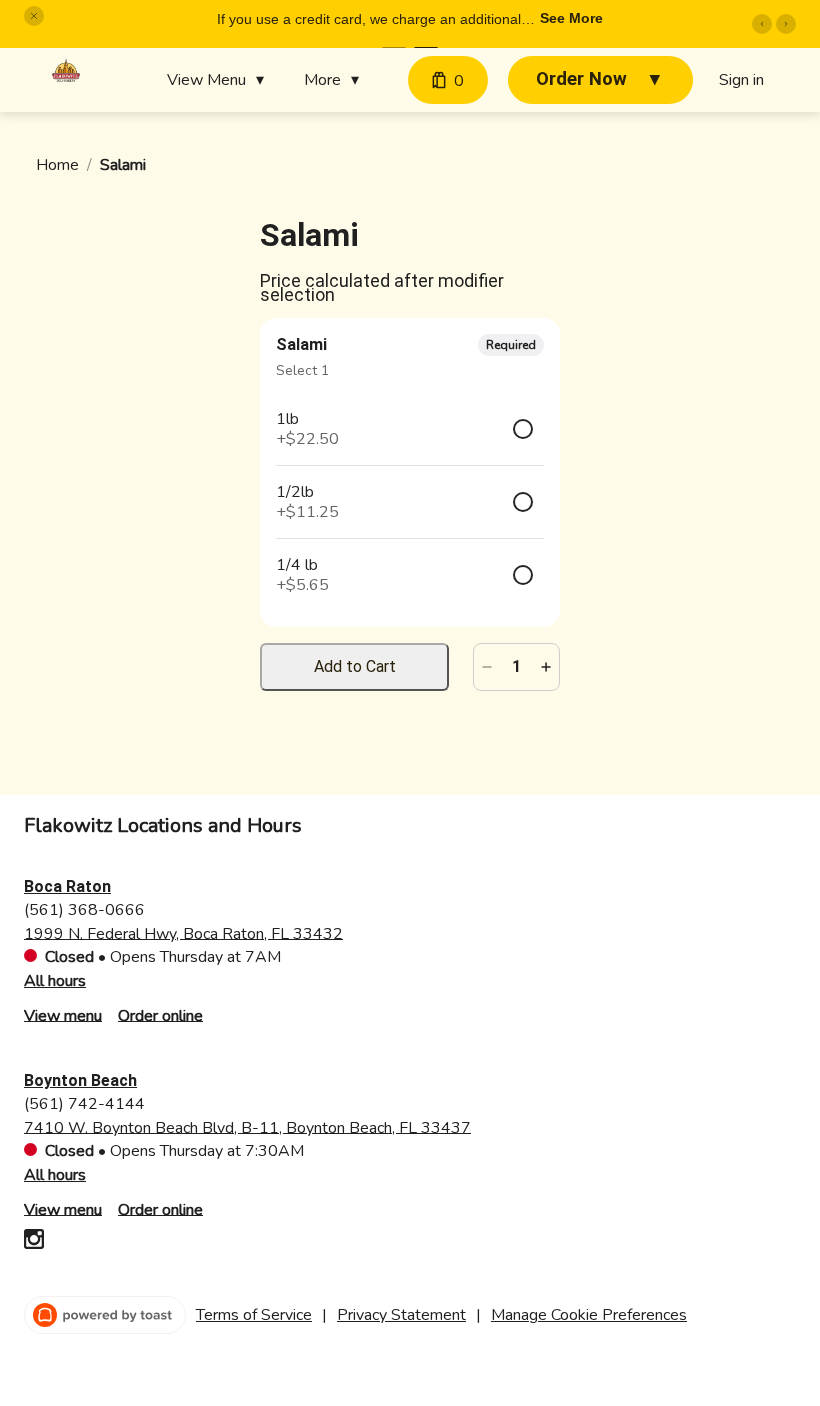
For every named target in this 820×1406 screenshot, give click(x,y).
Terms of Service (254, 1315)
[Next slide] (786, 24)
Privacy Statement (401, 1315)
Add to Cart (355, 666)
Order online (160, 1015)
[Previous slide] (762, 24)
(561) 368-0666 (84, 909)
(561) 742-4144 (84, 1103)
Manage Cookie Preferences (589, 1315)
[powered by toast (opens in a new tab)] (105, 1315)
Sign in (741, 80)
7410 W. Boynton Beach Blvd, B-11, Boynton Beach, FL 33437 (247, 1127)
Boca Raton (67, 886)
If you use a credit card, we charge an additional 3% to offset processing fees (369, 21)
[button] (34, 16)
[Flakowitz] (66, 72)
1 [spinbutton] (516, 666)
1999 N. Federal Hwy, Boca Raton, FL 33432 (183, 933)
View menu (63, 1015)
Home (57, 165)
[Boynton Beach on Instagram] (34, 1242)
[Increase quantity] (546, 667)
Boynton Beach (80, 1080)
